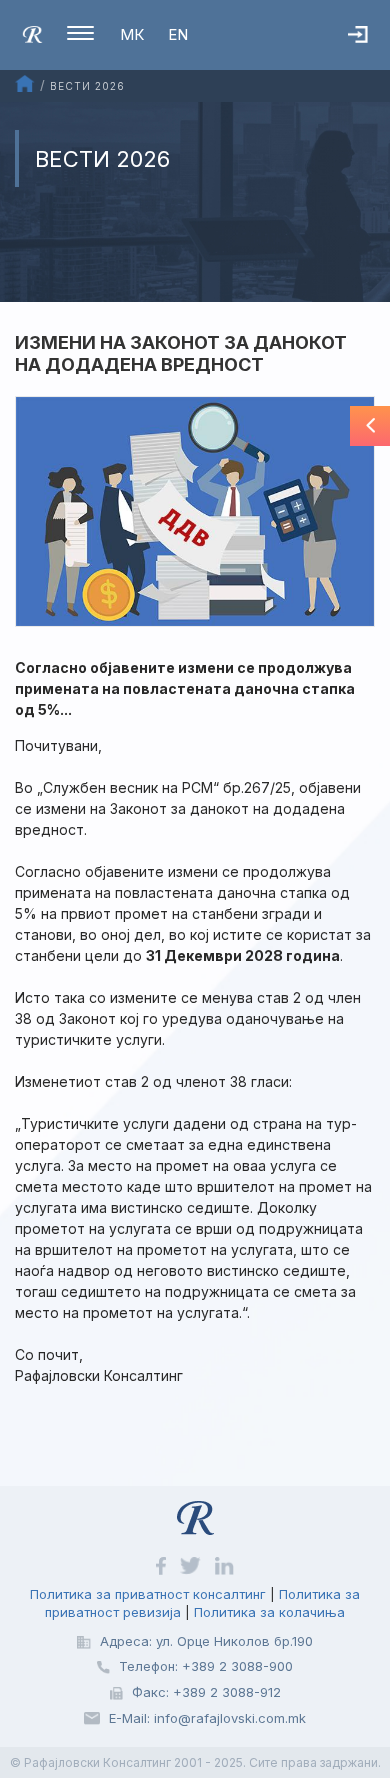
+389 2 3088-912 (227, 1692)
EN (178, 34)
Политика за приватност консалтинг (148, 1594)
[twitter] (192, 1564)
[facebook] (162, 1564)
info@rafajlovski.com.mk (230, 1718)
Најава (369, 54)
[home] (32, 33)
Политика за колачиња (269, 1612)
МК (132, 34)
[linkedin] (224, 1564)
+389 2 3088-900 (237, 1666)
